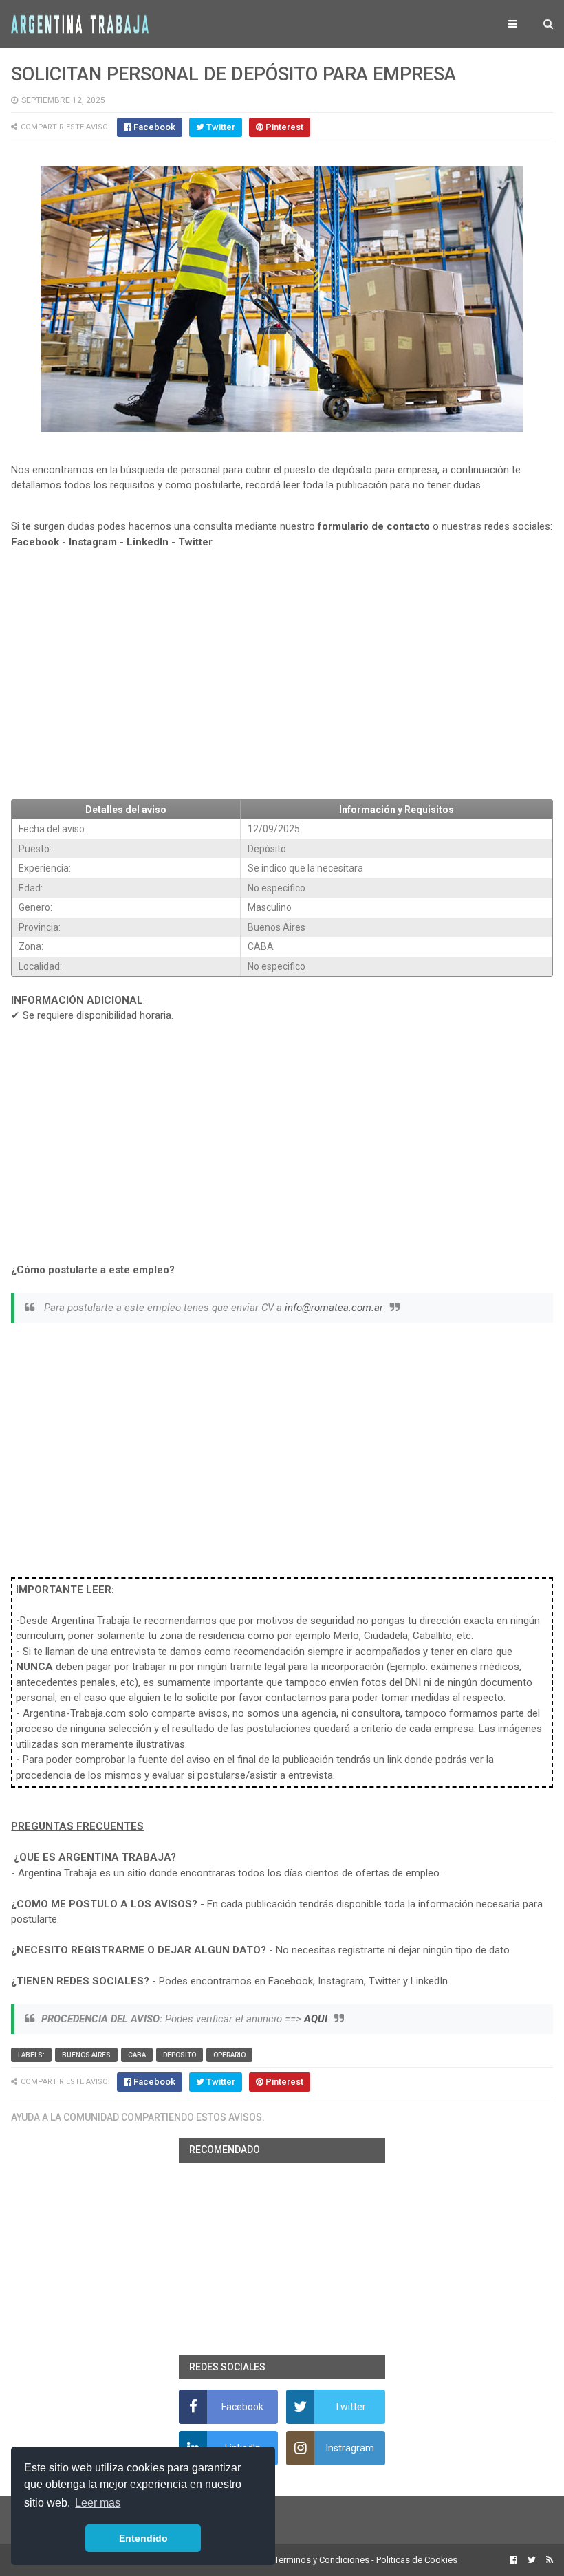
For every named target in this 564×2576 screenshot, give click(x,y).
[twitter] (532, 2560)
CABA (137, 2055)
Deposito (180, 2055)
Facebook (35, 542)
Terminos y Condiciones (322, 2560)
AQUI (316, 2019)
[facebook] (513, 2560)
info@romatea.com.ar (334, 1308)
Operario (229, 2055)
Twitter (195, 542)
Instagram (93, 542)
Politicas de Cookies (417, 2560)
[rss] (548, 2560)
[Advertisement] (282, 687)
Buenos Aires (86, 2055)
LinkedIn (148, 542)
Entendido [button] (143, 2538)
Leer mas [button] (98, 2503)
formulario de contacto (374, 526)
